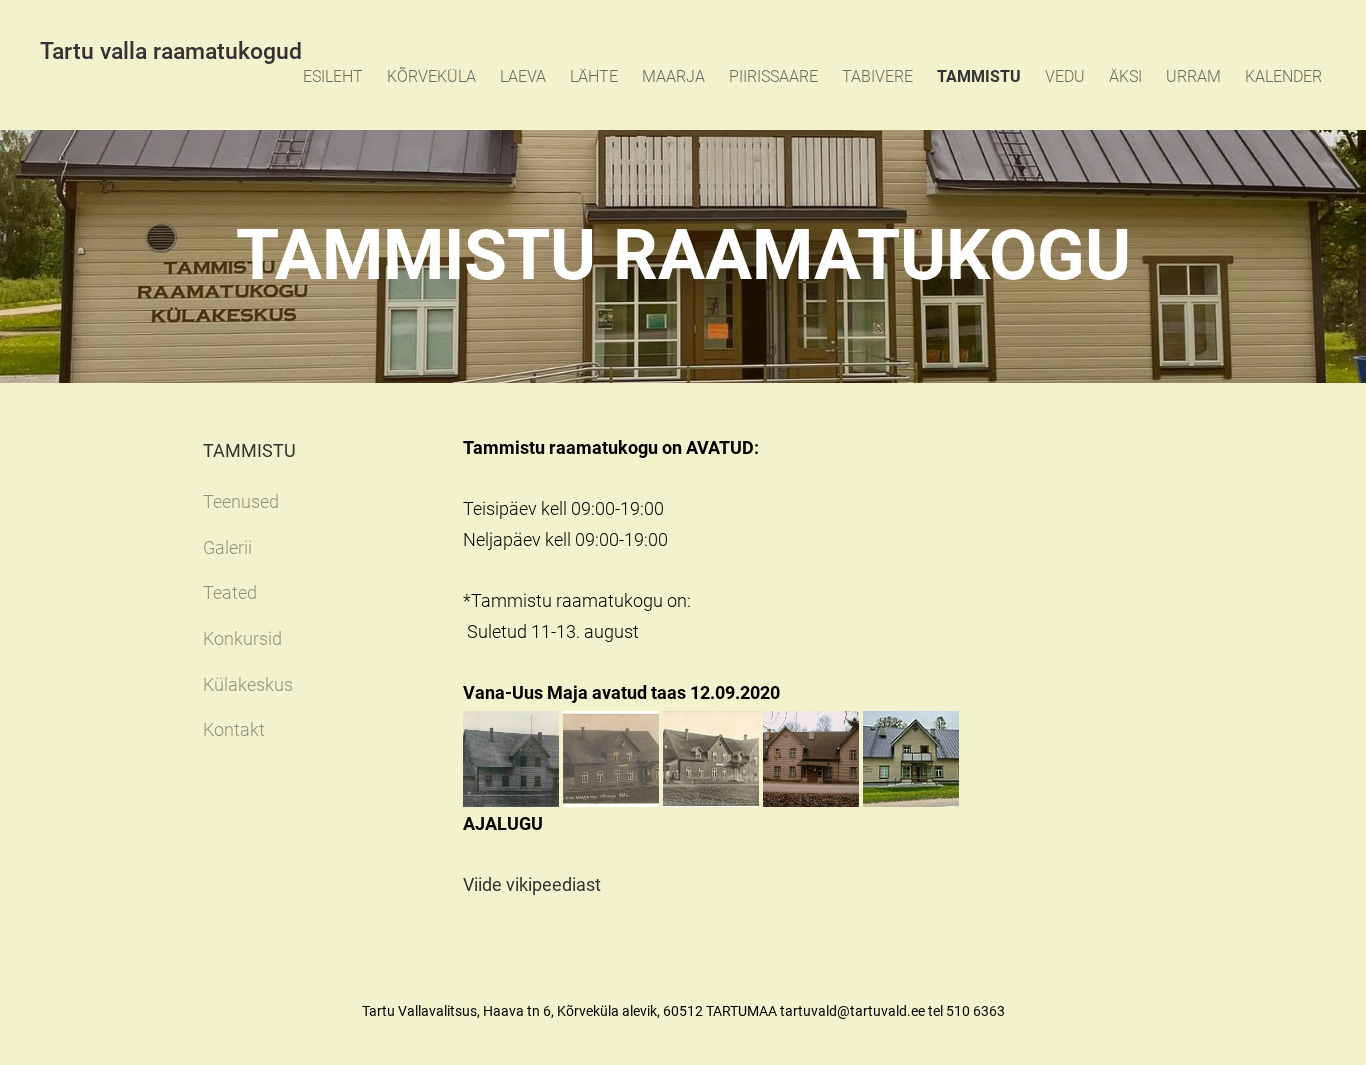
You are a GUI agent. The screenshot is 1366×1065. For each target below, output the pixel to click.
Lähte (594, 76)
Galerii (227, 547)
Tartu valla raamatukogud (171, 51)
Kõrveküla (431, 76)
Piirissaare (773, 76)
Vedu (1065, 76)
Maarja (673, 76)
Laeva (523, 76)
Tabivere (877, 76)
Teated (230, 592)
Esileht (333, 76)
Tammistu (979, 76)
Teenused (241, 501)
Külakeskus (248, 684)
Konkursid (242, 638)
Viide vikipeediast (532, 884)
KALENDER (1283, 76)
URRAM (1193, 76)
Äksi (1125, 76)
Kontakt (234, 729)
